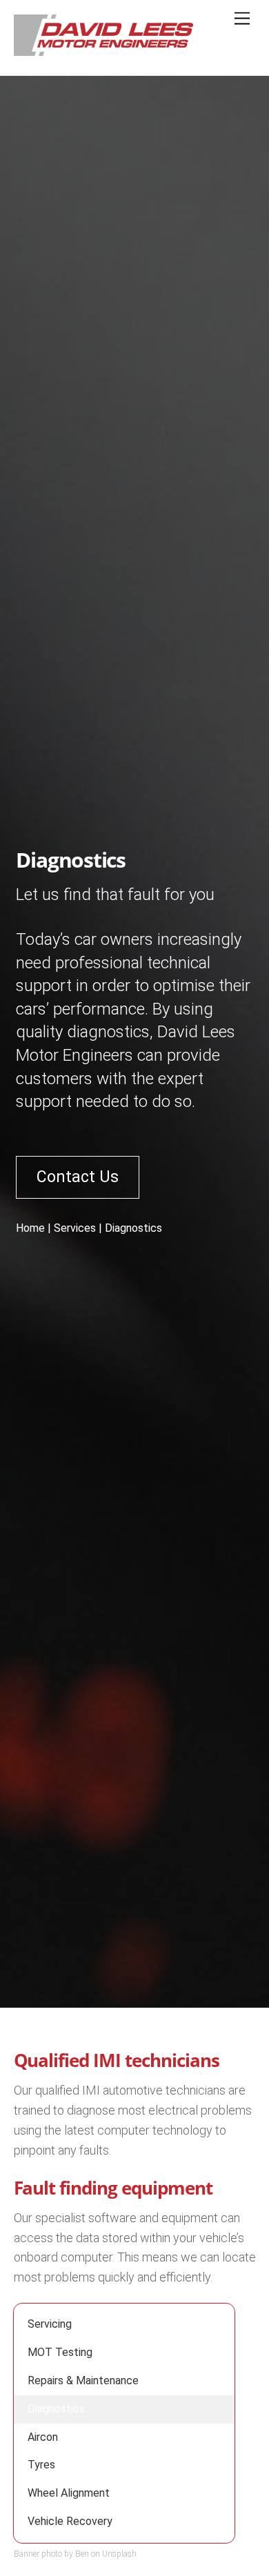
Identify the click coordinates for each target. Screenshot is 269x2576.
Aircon (43, 2437)
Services (75, 1228)
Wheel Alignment (69, 2493)
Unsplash (119, 2554)
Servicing (50, 2324)
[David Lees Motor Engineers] (117, 50)
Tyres (41, 2465)
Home (30, 1228)
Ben (82, 2554)
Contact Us (78, 1177)
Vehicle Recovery (70, 2521)
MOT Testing (60, 2352)
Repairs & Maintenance (83, 2380)
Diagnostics (56, 2409)
